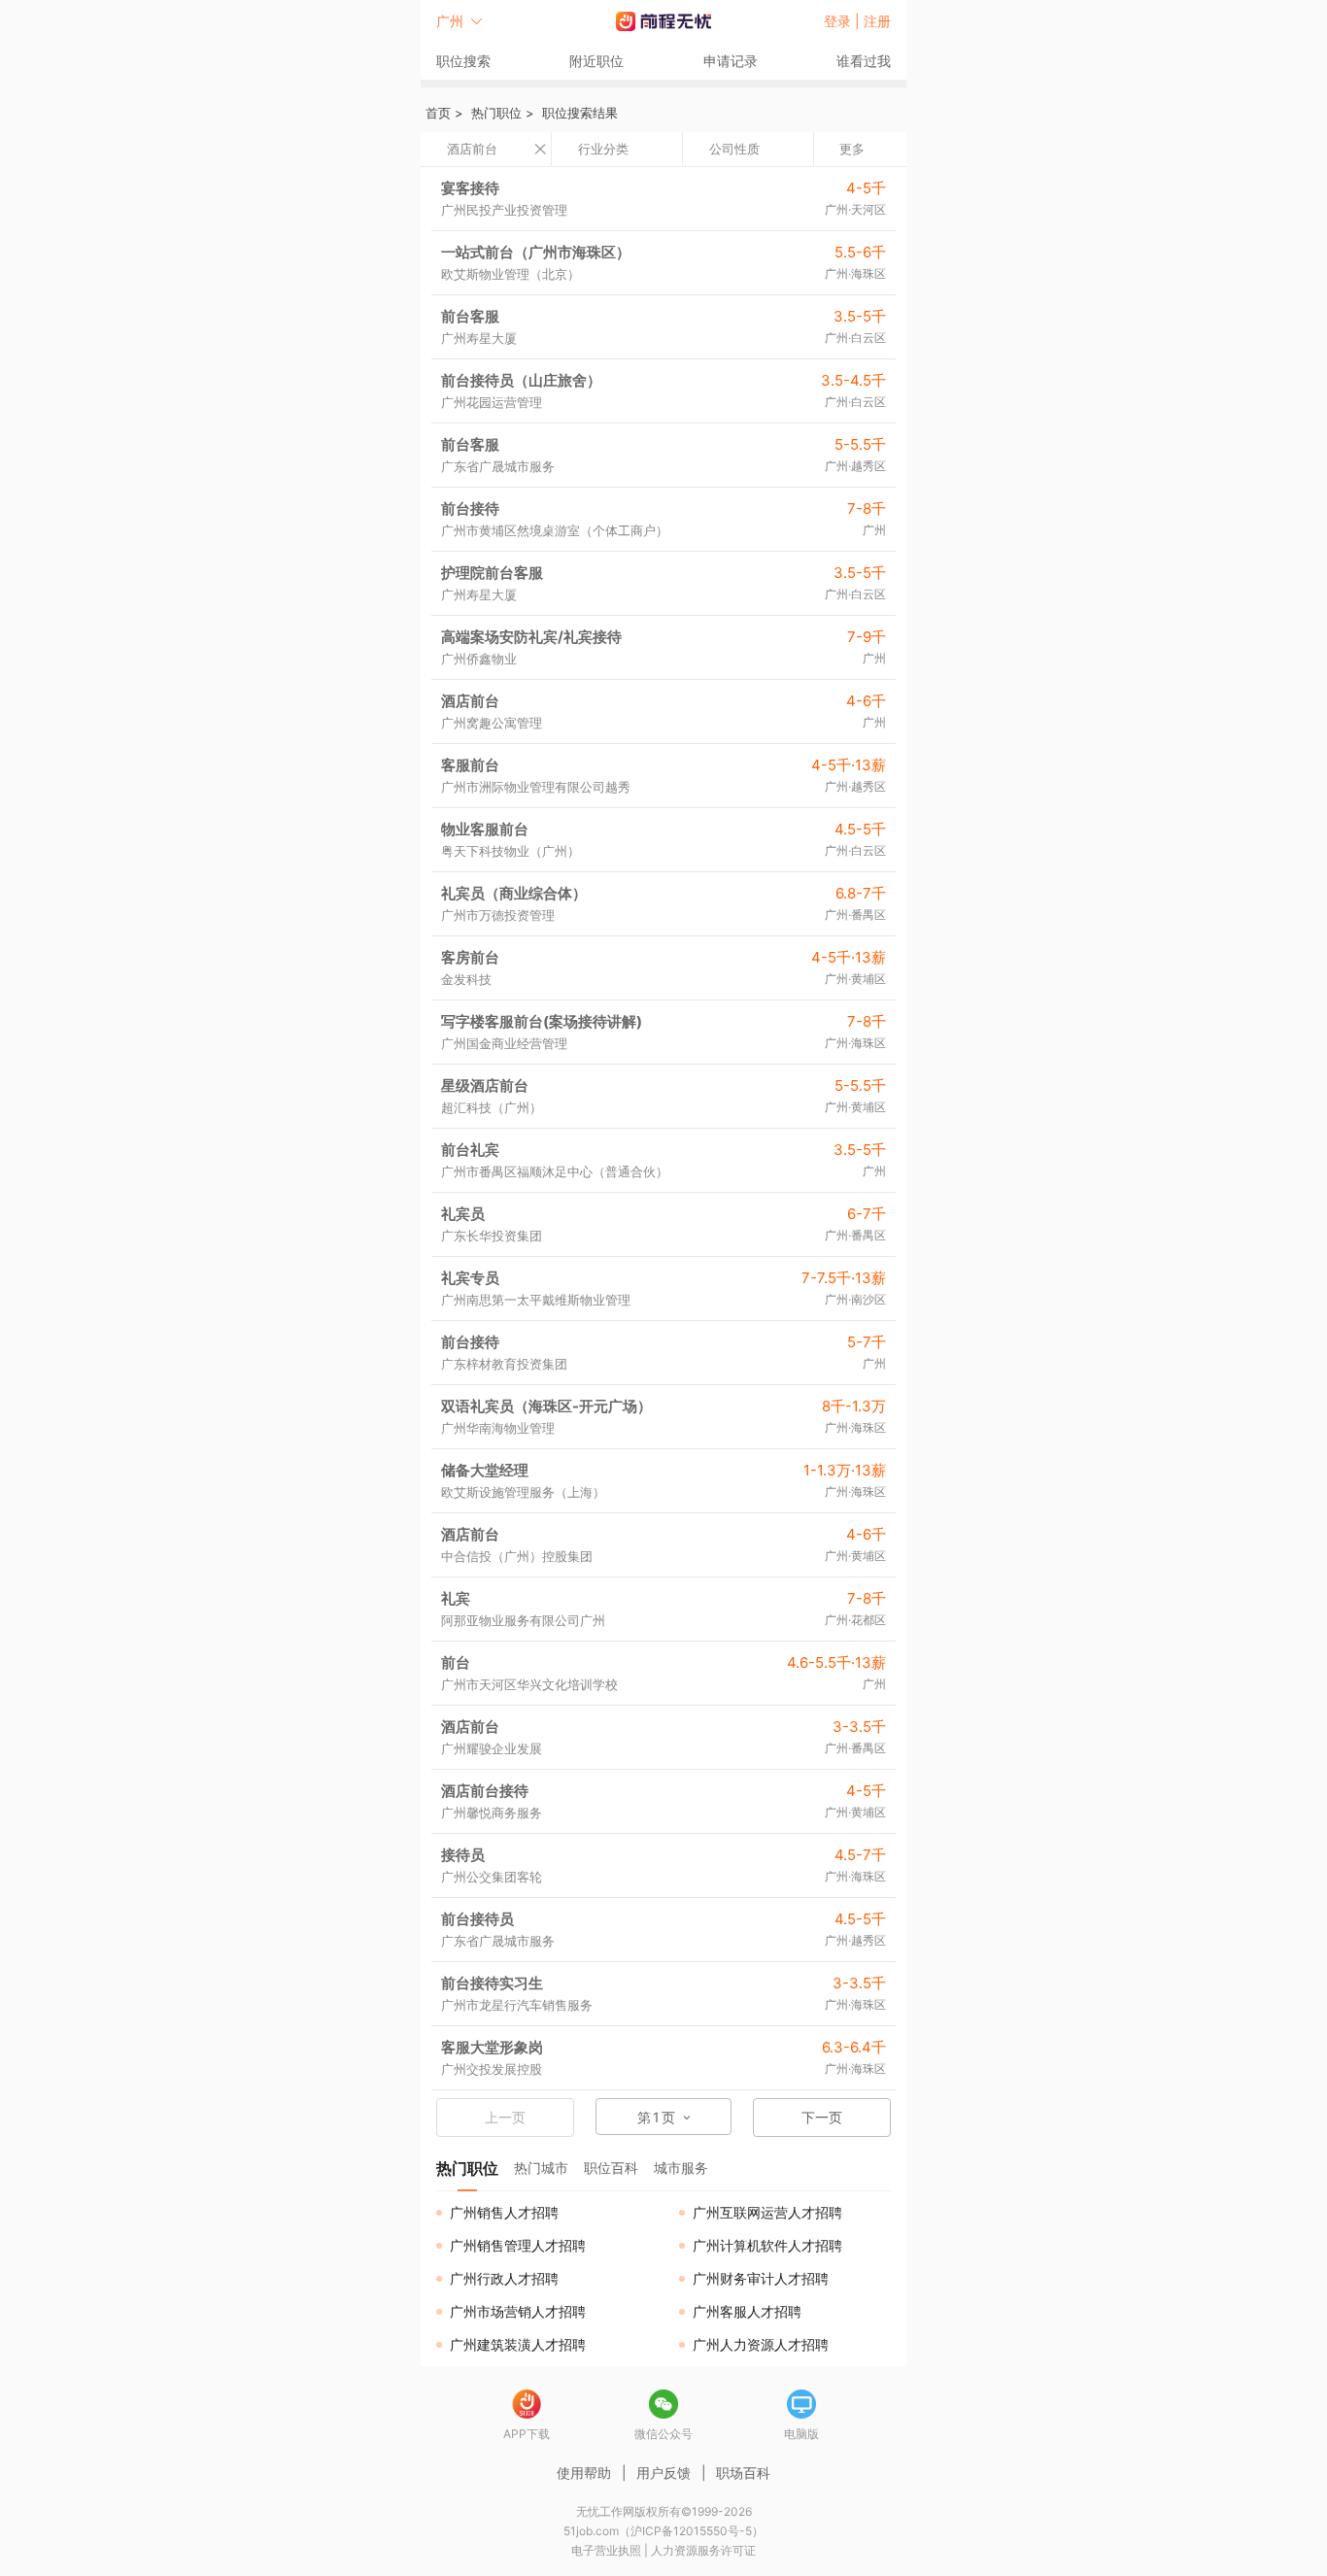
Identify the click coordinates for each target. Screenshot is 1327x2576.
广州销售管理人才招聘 (518, 2245)
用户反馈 (663, 2473)
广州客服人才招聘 (747, 2311)
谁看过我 (864, 61)
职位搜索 (463, 61)
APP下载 (527, 2434)
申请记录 (731, 61)
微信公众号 (663, 2434)
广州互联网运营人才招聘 (767, 2212)
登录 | (844, 21)
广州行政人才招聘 (504, 2278)
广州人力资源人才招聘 (761, 2344)
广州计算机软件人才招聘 (767, 2245)
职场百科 (743, 2473)
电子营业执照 (606, 2550)
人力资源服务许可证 (703, 2550)
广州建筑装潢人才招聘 (518, 2344)
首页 (438, 113)
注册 (877, 21)
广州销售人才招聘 (504, 2212)
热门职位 (496, 113)
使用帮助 (584, 2473)
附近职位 (596, 61)
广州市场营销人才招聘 (518, 2311)
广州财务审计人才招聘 (761, 2278)
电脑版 (801, 2434)
